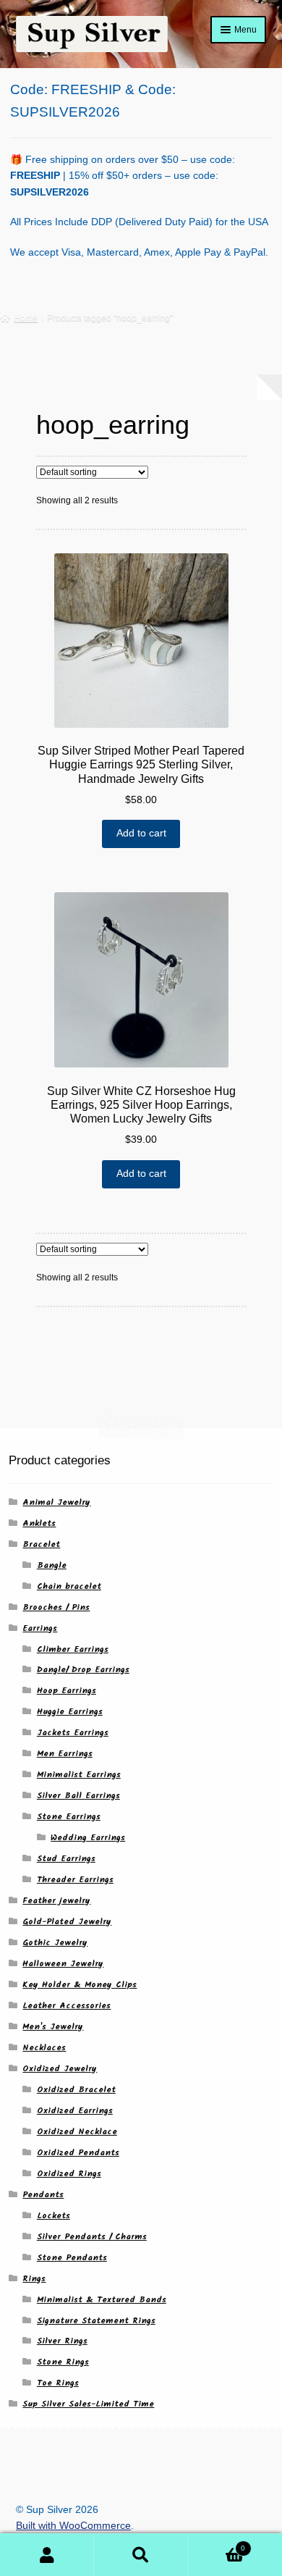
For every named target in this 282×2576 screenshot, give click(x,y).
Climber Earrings (73, 1649)
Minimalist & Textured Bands (102, 2300)
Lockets (54, 2216)
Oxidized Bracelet (76, 2090)
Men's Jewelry (53, 2027)
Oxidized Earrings (75, 2111)
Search (141, 2555)
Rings (34, 2279)
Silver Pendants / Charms (92, 2237)
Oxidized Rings (69, 2174)
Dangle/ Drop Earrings (83, 1670)
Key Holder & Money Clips (80, 1985)
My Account (47, 2555)
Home (26, 318)
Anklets (39, 1523)
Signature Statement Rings (96, 2321)
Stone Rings (63, 2362)
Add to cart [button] (141, 833)
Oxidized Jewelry (60, 2069)
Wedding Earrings (88, 1838)
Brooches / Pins (56, 1607)
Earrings (40, 1628)
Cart (217, 2544)
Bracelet (41, 1544)
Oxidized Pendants (78, 2153)
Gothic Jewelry (55, 1943)
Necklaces (44, 2048)
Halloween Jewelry (63, 1964)
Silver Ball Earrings (78, 1796)
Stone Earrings (69, 1817)
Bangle (52, 1565)
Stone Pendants (72, 2258)
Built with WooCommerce (73, 2526)
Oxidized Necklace (77, 2132)
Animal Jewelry (56, 1502)
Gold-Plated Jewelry (67, 1922)
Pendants (43, 2195)
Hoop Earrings (67, 1691)
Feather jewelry (56, 1901)
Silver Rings (62, 2341)
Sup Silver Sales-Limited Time (88, 2404)
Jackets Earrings (73, 1733)
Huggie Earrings (70, 1712)
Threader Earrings (75, 1880)
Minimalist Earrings (79, 1775)
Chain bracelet (69, 1586)
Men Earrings (65, 1754)
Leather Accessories (67, 2006)
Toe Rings (58, 2383)
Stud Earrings (66, 1859)
